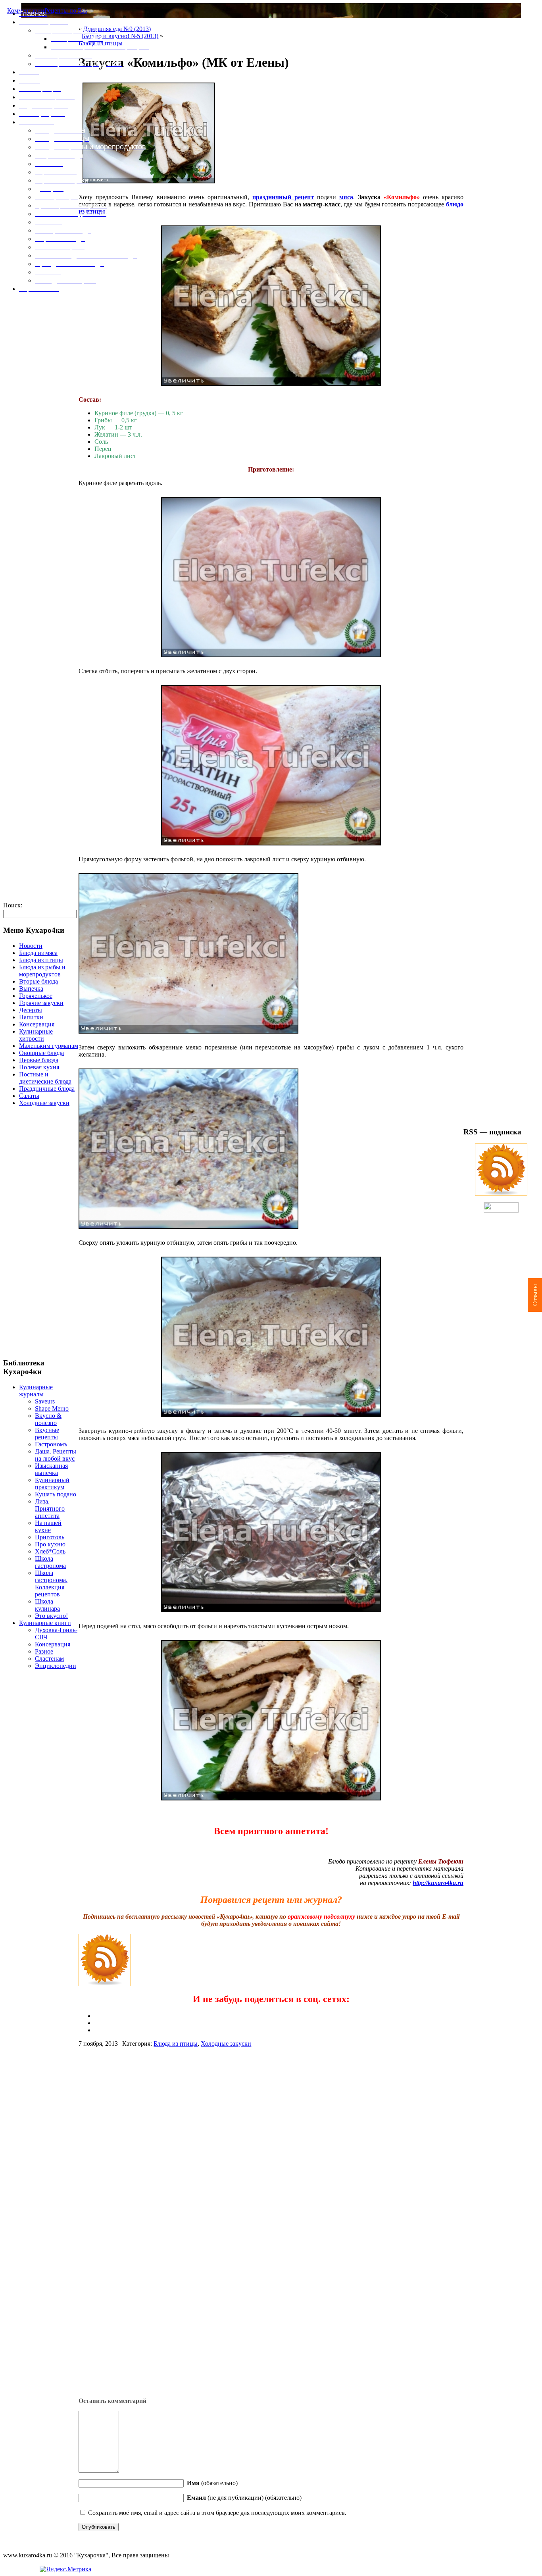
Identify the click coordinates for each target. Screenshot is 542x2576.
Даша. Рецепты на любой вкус (56, 1455)
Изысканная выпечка (51, 1469)
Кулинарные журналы (36, 1391)
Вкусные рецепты (47, 1433)
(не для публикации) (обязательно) (244, 2498)
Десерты (31, 1010)
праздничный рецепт (283, 197)
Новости (31, 946)
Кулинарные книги (45, 1623)
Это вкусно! (51, 1616)
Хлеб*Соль (50, 1551)
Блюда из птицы (41, 960)
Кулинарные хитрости (36, 1035)
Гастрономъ (51, 1444)
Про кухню (50, 1544)
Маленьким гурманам (49, 1046)
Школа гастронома (50, 1562)
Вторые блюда (38, 981)
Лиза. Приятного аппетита (50, 1508)
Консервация (37, 1024)
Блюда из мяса (38, 953)
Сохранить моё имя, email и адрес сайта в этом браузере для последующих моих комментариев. (217, 2513)
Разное (44, 1651)
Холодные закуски (44, 1103)
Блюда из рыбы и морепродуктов (42, 971)
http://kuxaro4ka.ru (438, 1883)
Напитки (31, 1017)
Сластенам (49, 1659)
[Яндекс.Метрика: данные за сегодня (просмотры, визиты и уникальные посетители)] (65, 2569)
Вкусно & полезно (48, 1419)
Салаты (29, 1096)
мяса (346, 197)
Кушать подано (56, 1494)
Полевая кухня (39, 1067)
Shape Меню (52, 1408)
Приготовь (50, 1537)
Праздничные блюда (47, 1089)
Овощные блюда (41, 1053)
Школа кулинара (47, 1605)
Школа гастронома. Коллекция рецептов (51, 1584)
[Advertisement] (41, 1232)
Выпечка (31, 989)
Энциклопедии (56, 1666)
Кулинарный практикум (52, 1483)
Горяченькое (36, 996)
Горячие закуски (41, 1003)
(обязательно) (212, 2483)
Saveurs (45, 1401)
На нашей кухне (48, 1526)
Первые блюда (39, 1060)
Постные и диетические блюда (45, 1078)
